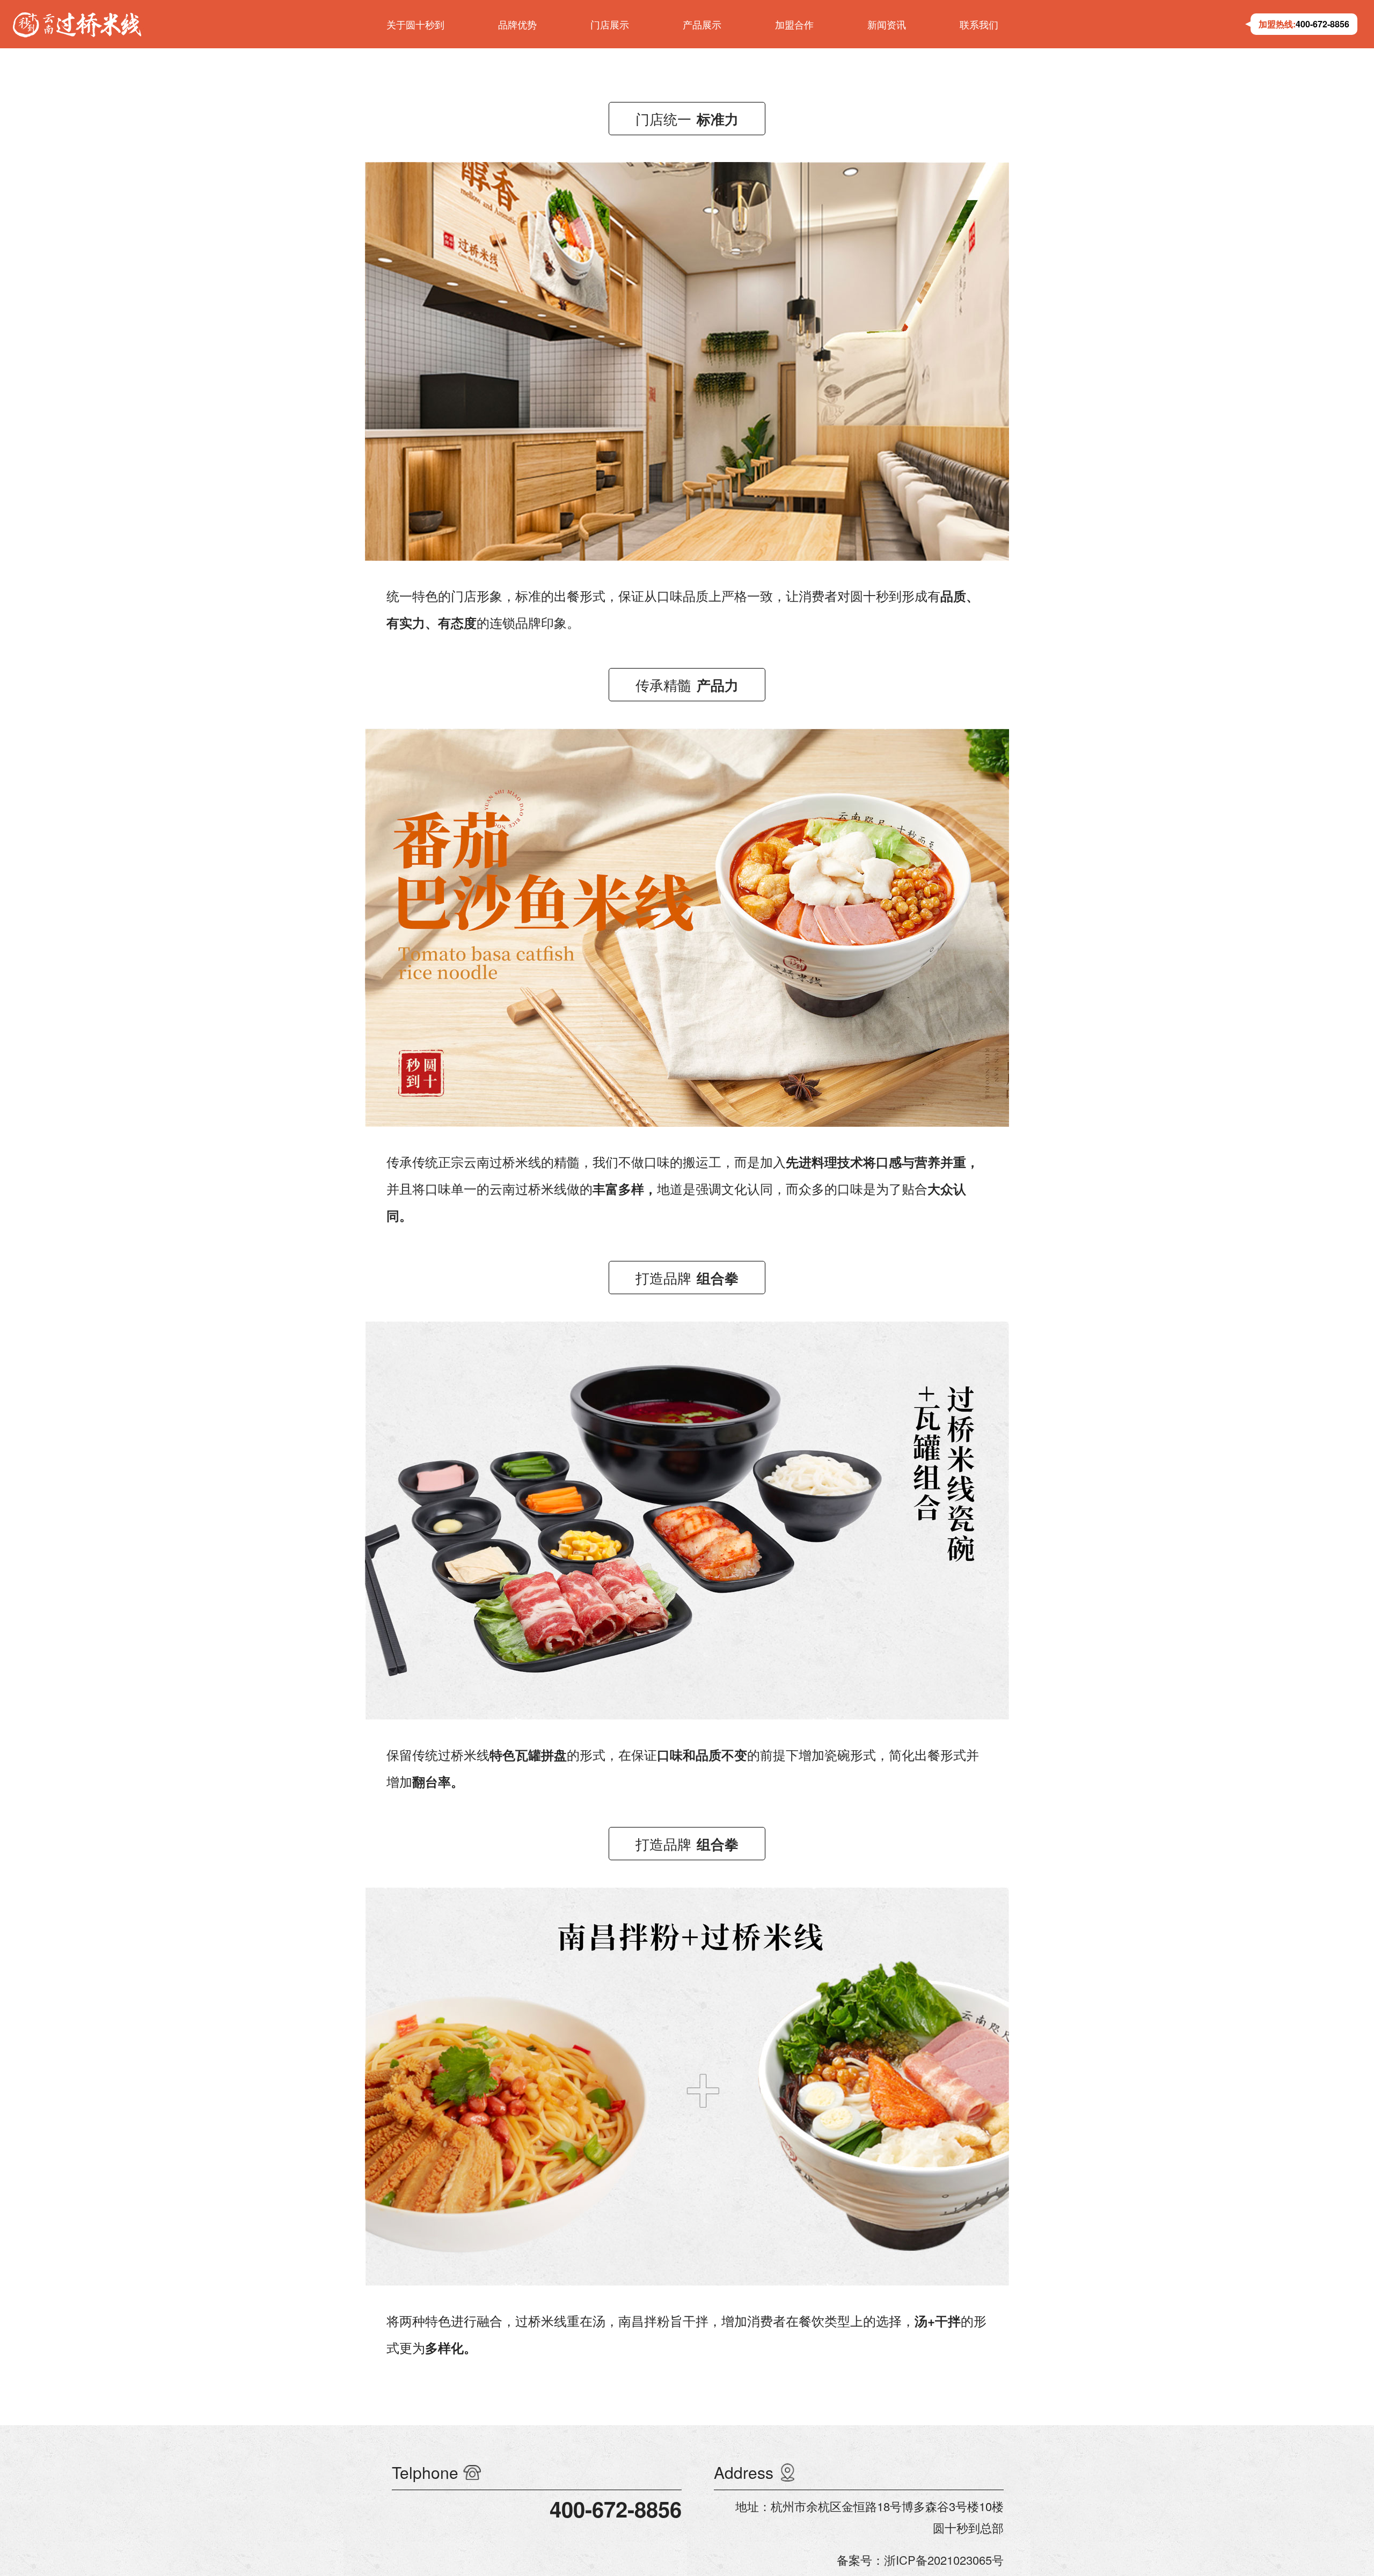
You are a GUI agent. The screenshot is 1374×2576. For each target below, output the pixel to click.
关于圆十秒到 (415, 24)
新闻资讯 (887, 24)
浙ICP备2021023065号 (944, 2560)
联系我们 (979, 24)
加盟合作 (794, 24)
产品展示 (702, 24)
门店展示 (610, 24)
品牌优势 (517, 24)
